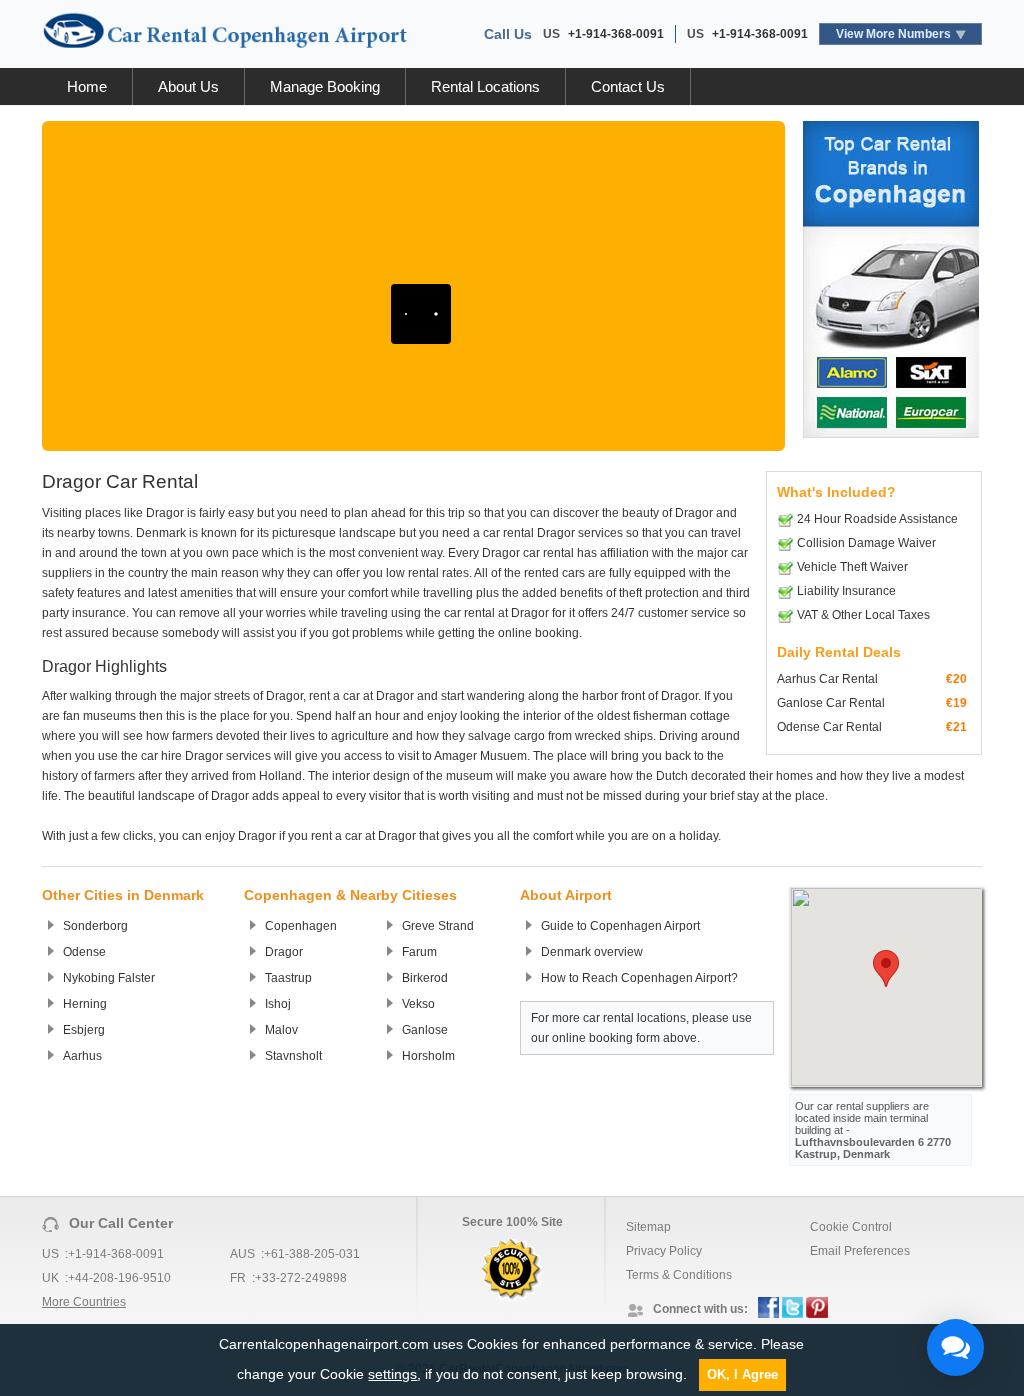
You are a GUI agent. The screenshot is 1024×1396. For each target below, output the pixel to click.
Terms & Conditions (679, 1275)
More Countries (84, 1302)
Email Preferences (860, 1251)
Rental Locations (485, 86)
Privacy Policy (664, 1251)
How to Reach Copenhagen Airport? (639, 978)
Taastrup (288, 978)
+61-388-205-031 (312, 1254)
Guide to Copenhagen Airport (620, 926)
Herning (85, 1004)
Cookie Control (851, 1227)
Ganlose (425, 1030)
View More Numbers (893, 34)
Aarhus (82, 1056)
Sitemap (648, 1227)
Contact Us (628, 86)
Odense (84, 952)
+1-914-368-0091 (616, 34)
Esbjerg (84, 1030)
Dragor (284, 952)
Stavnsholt (293, 1056)
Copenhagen (301, 926)
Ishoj (278, 1004)
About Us (188, 86)
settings (392, 1374)
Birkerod (425, 978)
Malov (281, 1030)
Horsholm (428, 1056)
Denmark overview (592, 952)
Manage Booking (325, 86)
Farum (419, 952)
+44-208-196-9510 (119, 1278)
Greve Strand (438, 926)
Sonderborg (95, 926)
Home (87, 86)
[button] (886, 968)
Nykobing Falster (109, 978)
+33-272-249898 (301, 1278)
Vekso (418, 1004)
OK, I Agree (742, 1374)
